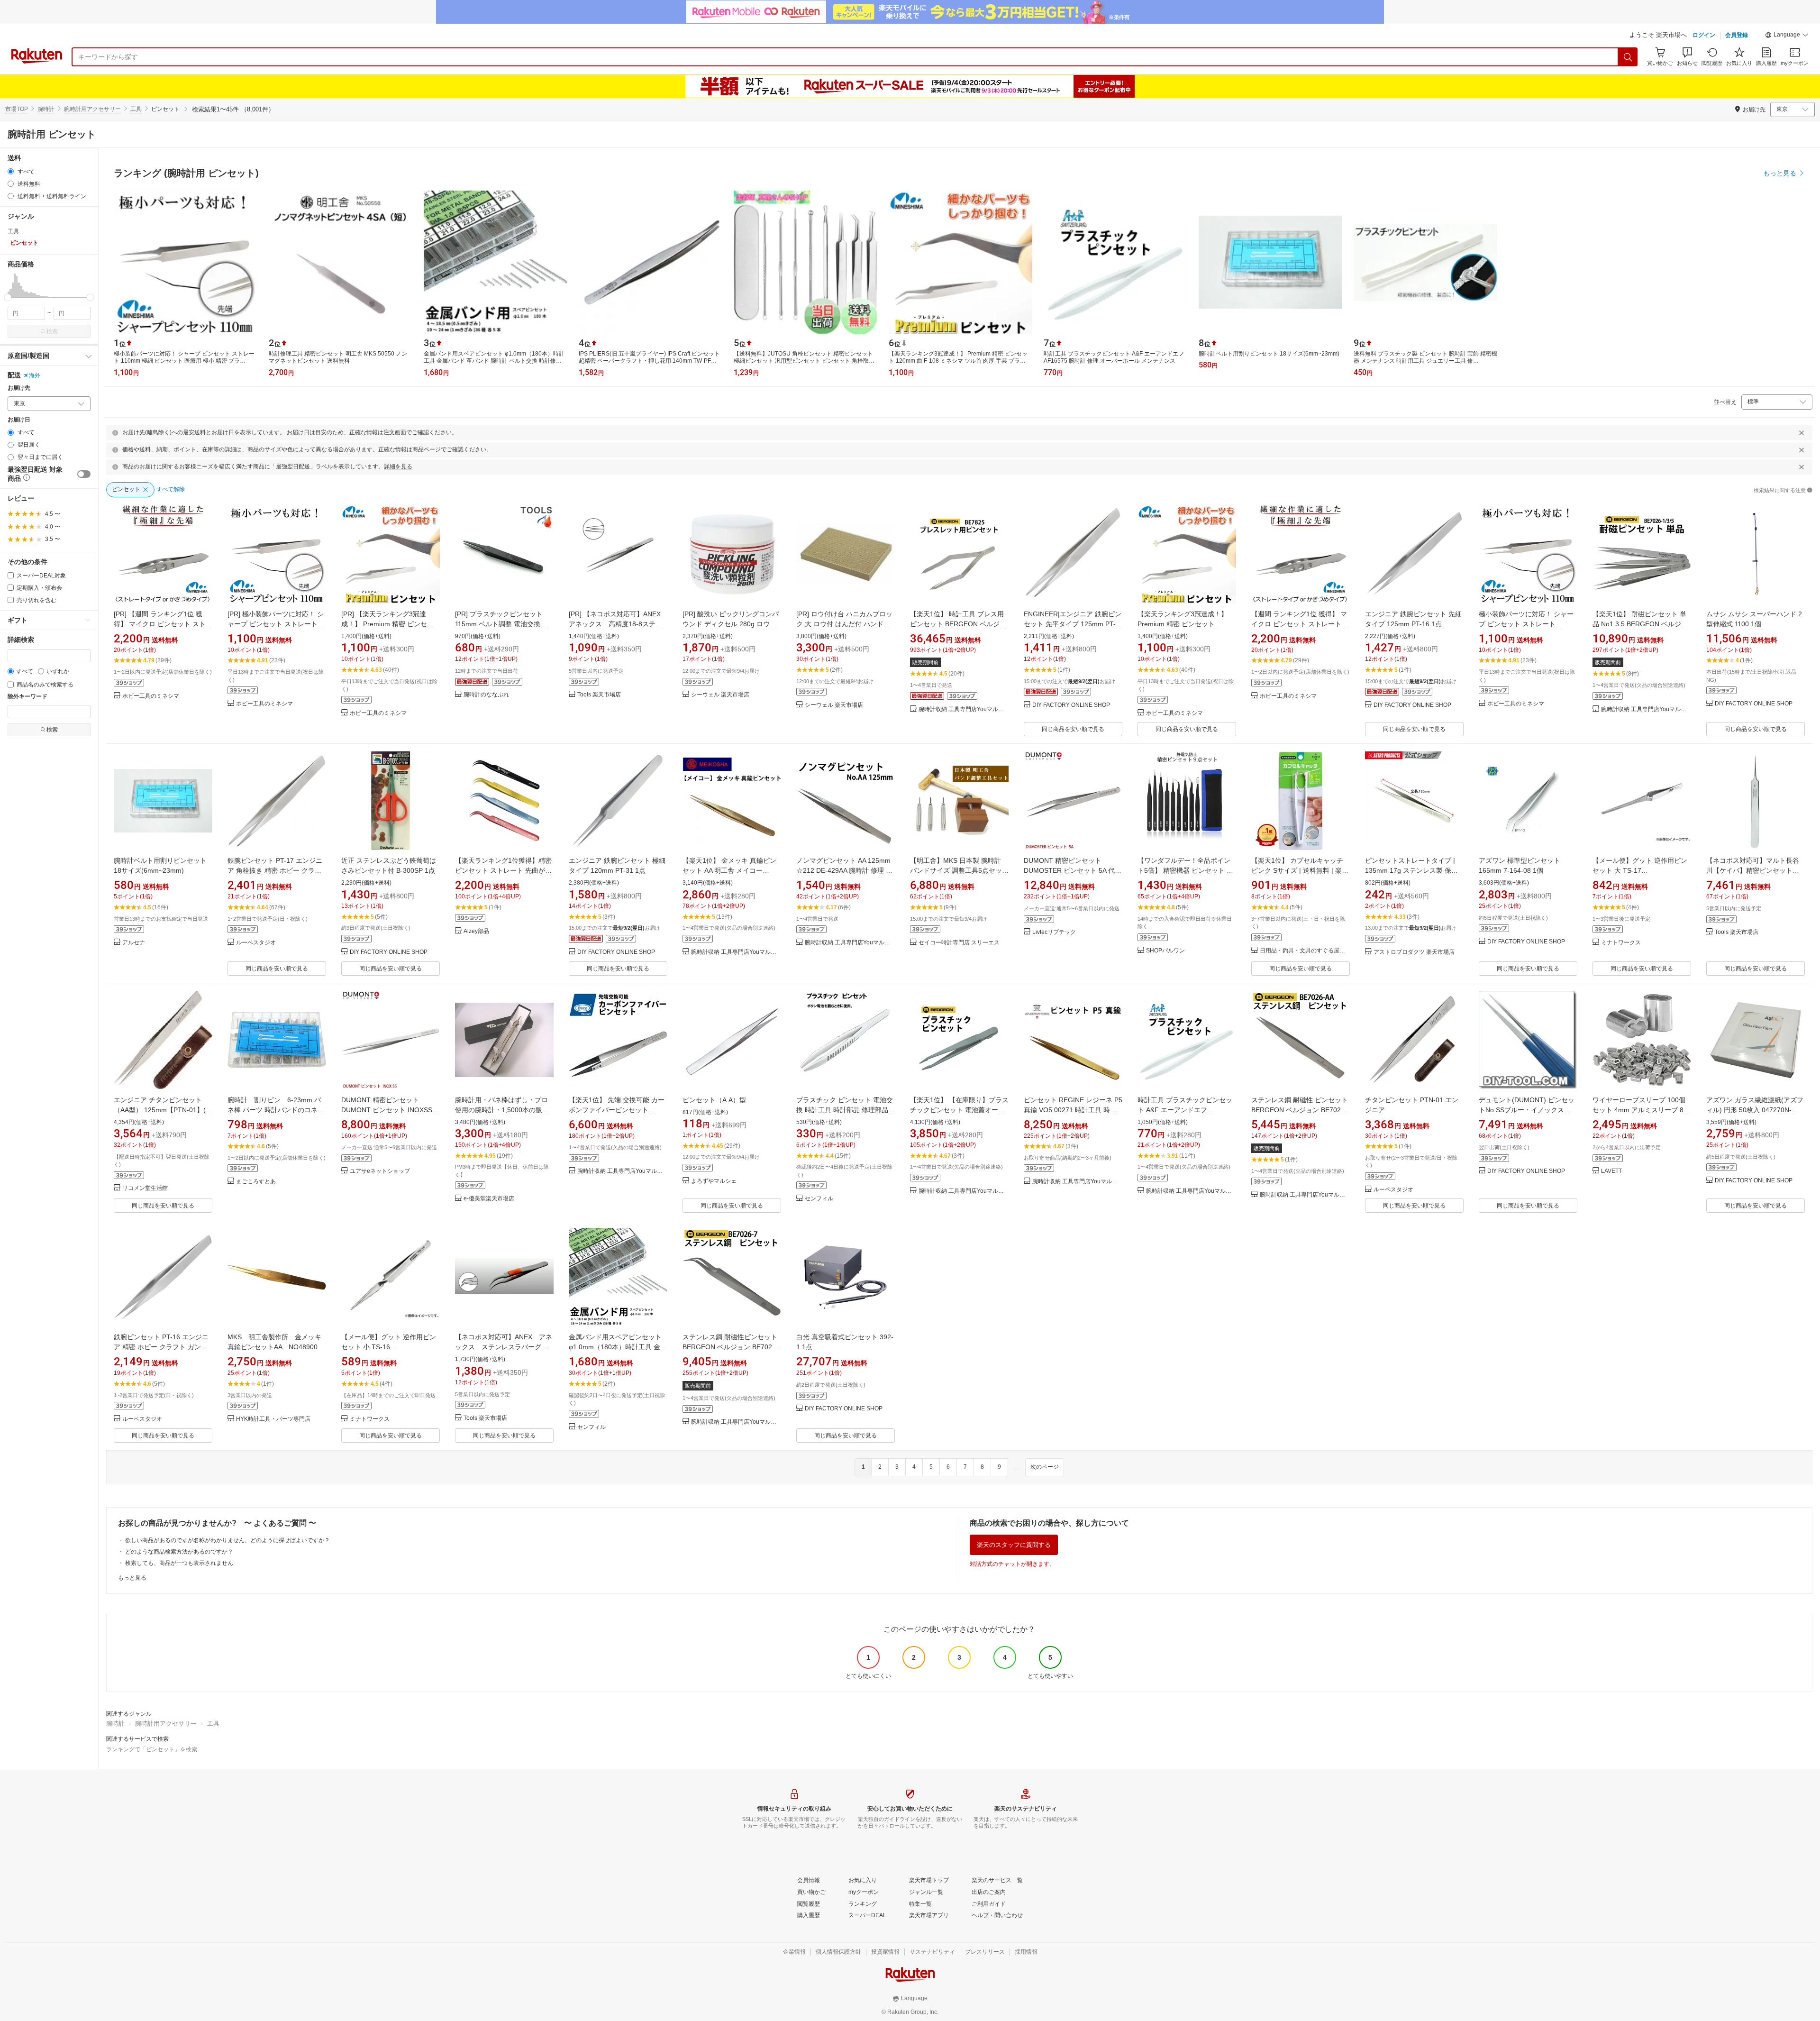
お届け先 (19, 388)
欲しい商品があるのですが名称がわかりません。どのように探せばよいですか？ (227, 1540)
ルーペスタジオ (256, 943)
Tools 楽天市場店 (599, 695)
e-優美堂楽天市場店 (489, 1199)
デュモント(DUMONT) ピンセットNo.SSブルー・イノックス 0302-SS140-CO (1527, 1110)
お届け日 (19, 420)
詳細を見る (398, 466)
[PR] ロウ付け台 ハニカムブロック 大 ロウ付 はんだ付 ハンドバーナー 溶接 (844, 624)
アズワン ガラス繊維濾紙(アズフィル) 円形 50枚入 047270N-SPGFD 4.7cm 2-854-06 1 (1755, 1110)
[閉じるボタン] (1802, 433)
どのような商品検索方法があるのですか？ (179, 1552)
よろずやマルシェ (714, 1181)
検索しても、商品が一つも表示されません (179, 1563)
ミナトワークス (1621, 943)
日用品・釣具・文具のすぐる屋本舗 (1305, 951)
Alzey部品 (476, 931)
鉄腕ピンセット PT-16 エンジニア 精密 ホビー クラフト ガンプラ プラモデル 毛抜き (161, 1347)
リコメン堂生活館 (145, 1188)
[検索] (1628, 57)
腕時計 (46, 109)
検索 (52, 331)
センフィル (819, 1199)
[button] (1787, 36)
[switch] (84, 474)
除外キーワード (27, 697)
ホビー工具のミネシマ (151, 696)
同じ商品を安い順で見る (1073, 729)
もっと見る (132, 1578)
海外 (35, 375)
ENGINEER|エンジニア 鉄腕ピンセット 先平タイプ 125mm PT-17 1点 (1073, 624)
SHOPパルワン (1165, 951)
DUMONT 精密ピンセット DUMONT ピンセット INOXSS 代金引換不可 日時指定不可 (387, 1110)
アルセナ (134, 943)
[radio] (11, 171)
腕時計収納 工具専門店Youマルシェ (964, 709)
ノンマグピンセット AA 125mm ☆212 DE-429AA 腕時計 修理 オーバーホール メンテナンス (844, 870)
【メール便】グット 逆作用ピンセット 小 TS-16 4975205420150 (389, 1347)
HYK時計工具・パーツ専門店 (273, 1419)
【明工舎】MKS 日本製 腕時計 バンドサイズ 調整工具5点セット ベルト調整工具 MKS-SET (959, 870)
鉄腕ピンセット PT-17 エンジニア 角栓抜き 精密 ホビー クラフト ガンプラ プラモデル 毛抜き (275, 870)
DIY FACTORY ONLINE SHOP (1071, 705)
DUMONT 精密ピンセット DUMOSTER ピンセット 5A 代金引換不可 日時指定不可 (1073, 870)
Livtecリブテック (1054, 932)
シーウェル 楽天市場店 (720, 695)
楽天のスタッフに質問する (1014, 1545)
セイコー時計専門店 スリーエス (959, 943)
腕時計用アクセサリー (92, 109)
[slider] (8, 297)
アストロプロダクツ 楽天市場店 (1414, 952)
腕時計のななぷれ (486, 695)
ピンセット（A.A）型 (714, 1100)
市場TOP (17, 109)
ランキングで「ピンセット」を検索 (152, 1749)
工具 (136, 109)
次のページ (1045, 1467)
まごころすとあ (256, 1182)
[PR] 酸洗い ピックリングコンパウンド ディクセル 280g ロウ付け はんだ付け (731, 624)
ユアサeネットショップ (380, 1171)
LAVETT (1611, 1171)
